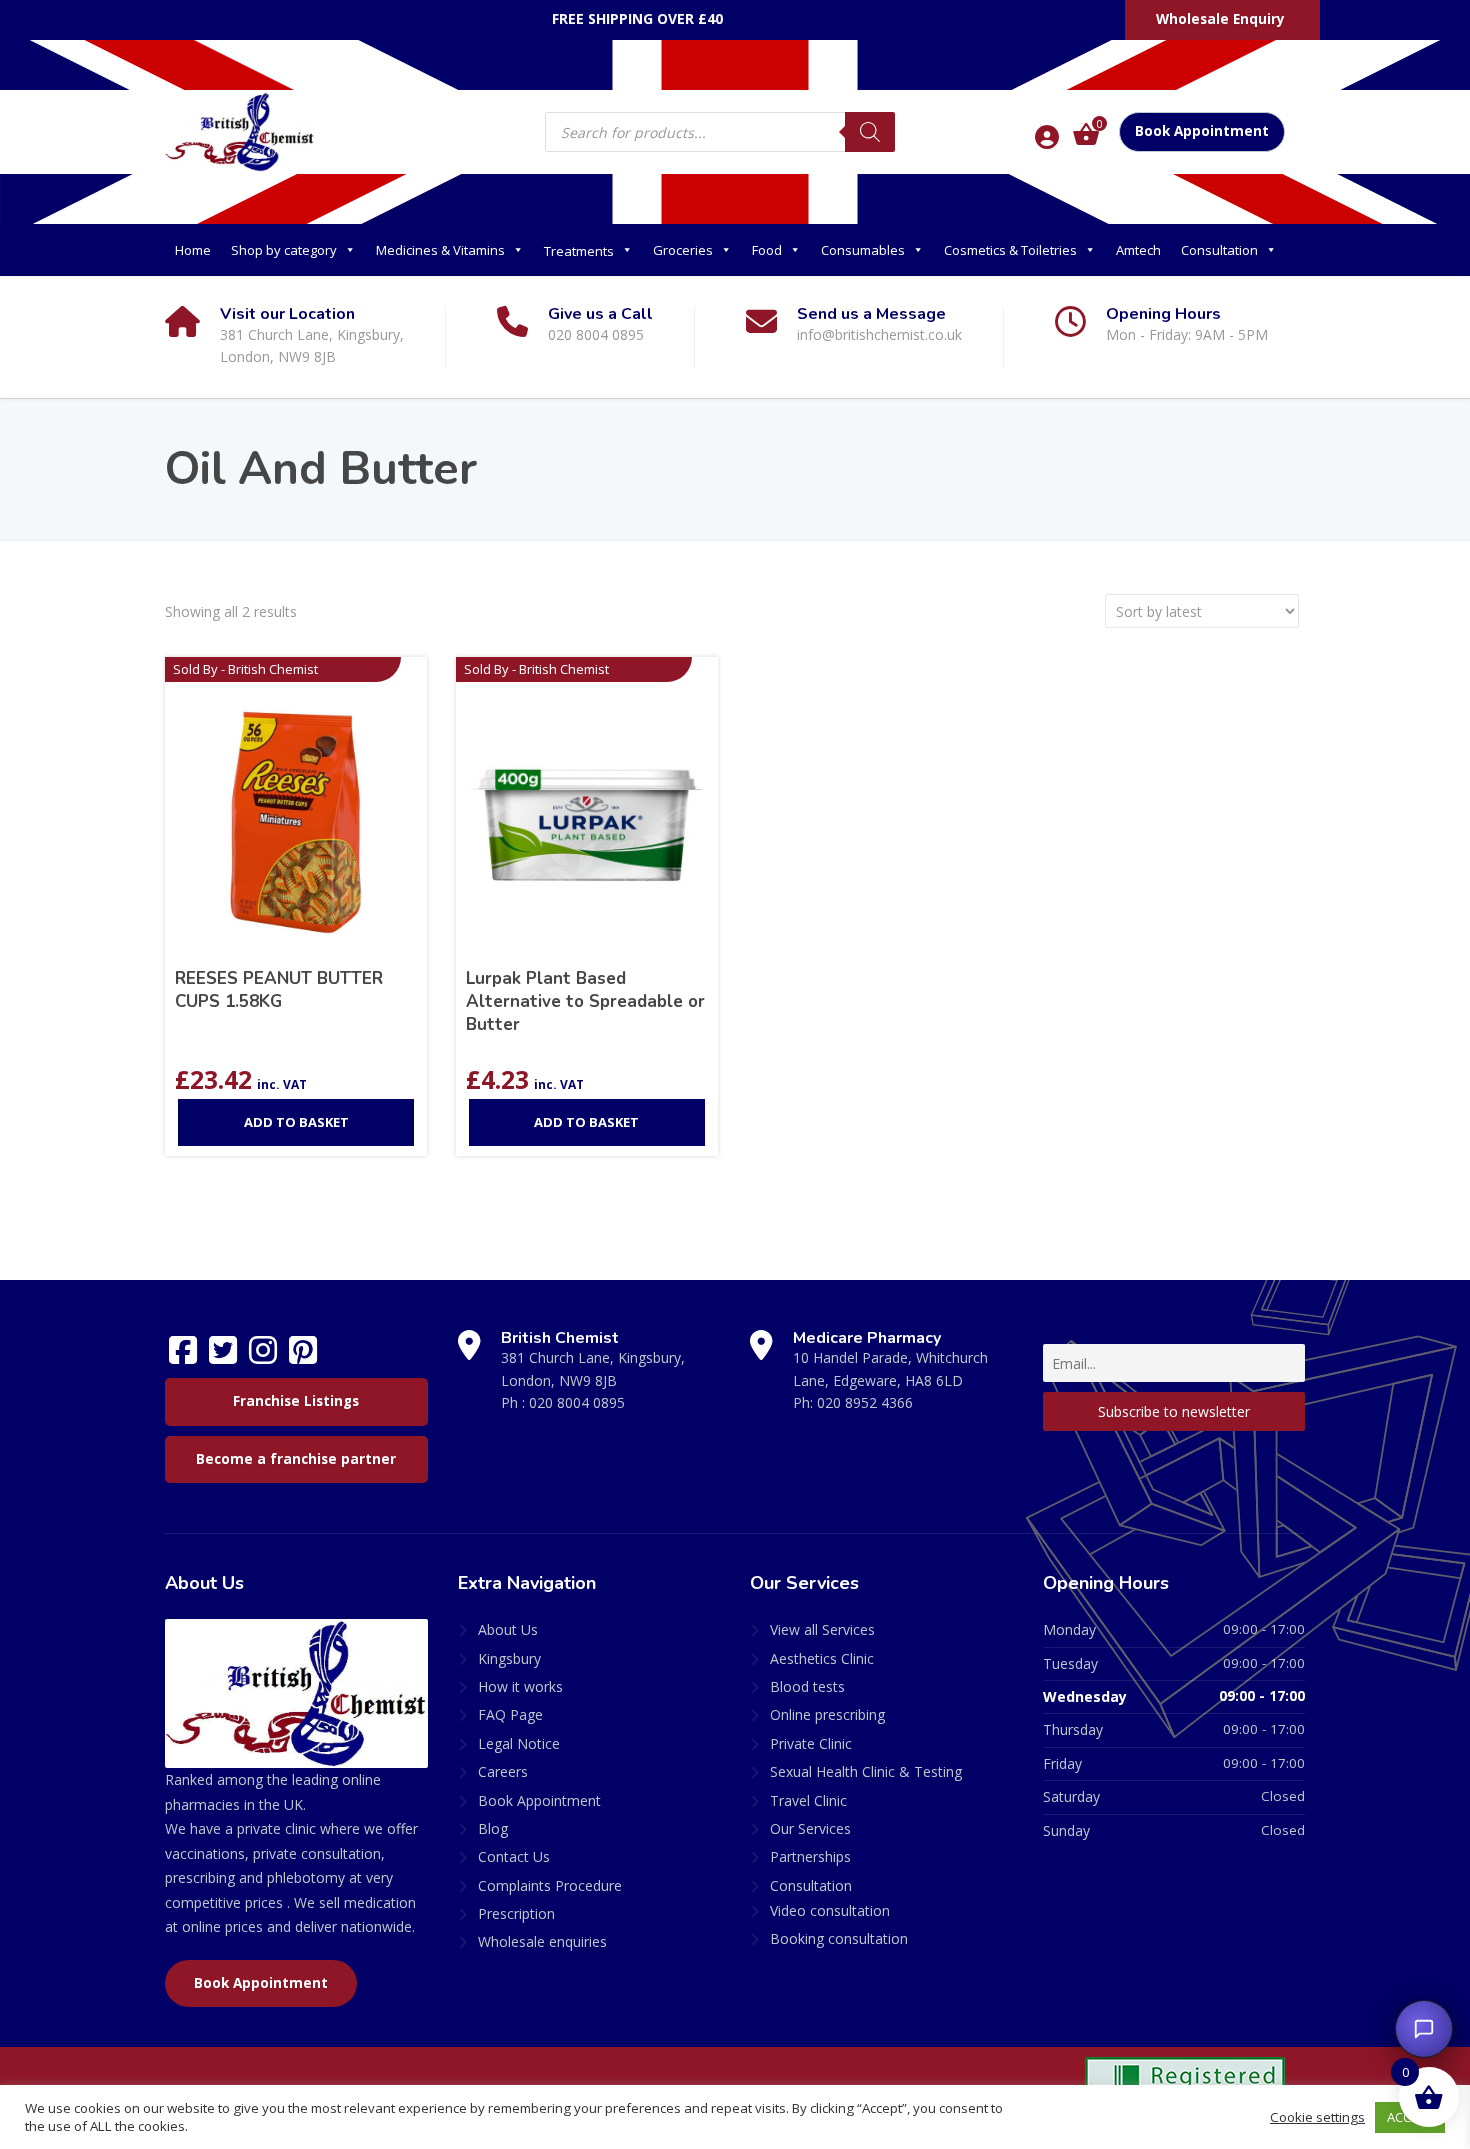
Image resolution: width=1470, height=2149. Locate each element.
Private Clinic (811, 1743)
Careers (503, 1771)
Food (767, 250)
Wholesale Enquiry (1220, 19)
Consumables (863, 250)
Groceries (683, 250)
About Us (508, 1629)
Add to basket (296, 1122)
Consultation (1219, 250)
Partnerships (810, 1856)
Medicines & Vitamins (440, 250)
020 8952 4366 (865, 1402)
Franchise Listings (296, 1401)
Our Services (810, 1828)
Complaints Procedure (550, 1885)
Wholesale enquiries (542, 1941)
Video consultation (830, 1910)
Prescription (516, 1913)
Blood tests (807, 1686)
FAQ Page (510, 1714)
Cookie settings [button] (1317, 2117)
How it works (520, 1686)
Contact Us (514, 1856)
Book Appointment (1202, 131)
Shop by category (284, 250)
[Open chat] (1424, 2029)
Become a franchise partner (296, 1459)
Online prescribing (827, 1714)
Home (193, 250)
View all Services (822, 1629)
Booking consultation (839, 1938)
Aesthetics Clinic (822, 1658)
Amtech (1138, 250)
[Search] (870, 132)
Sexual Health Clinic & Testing (866, 1771)
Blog (493, 1828)
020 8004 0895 (577, 1402)
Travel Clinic (808, 1800)
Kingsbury (509, 1658)
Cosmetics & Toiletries (1010, 250)
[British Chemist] (240, 131)
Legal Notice (519, 1743)
